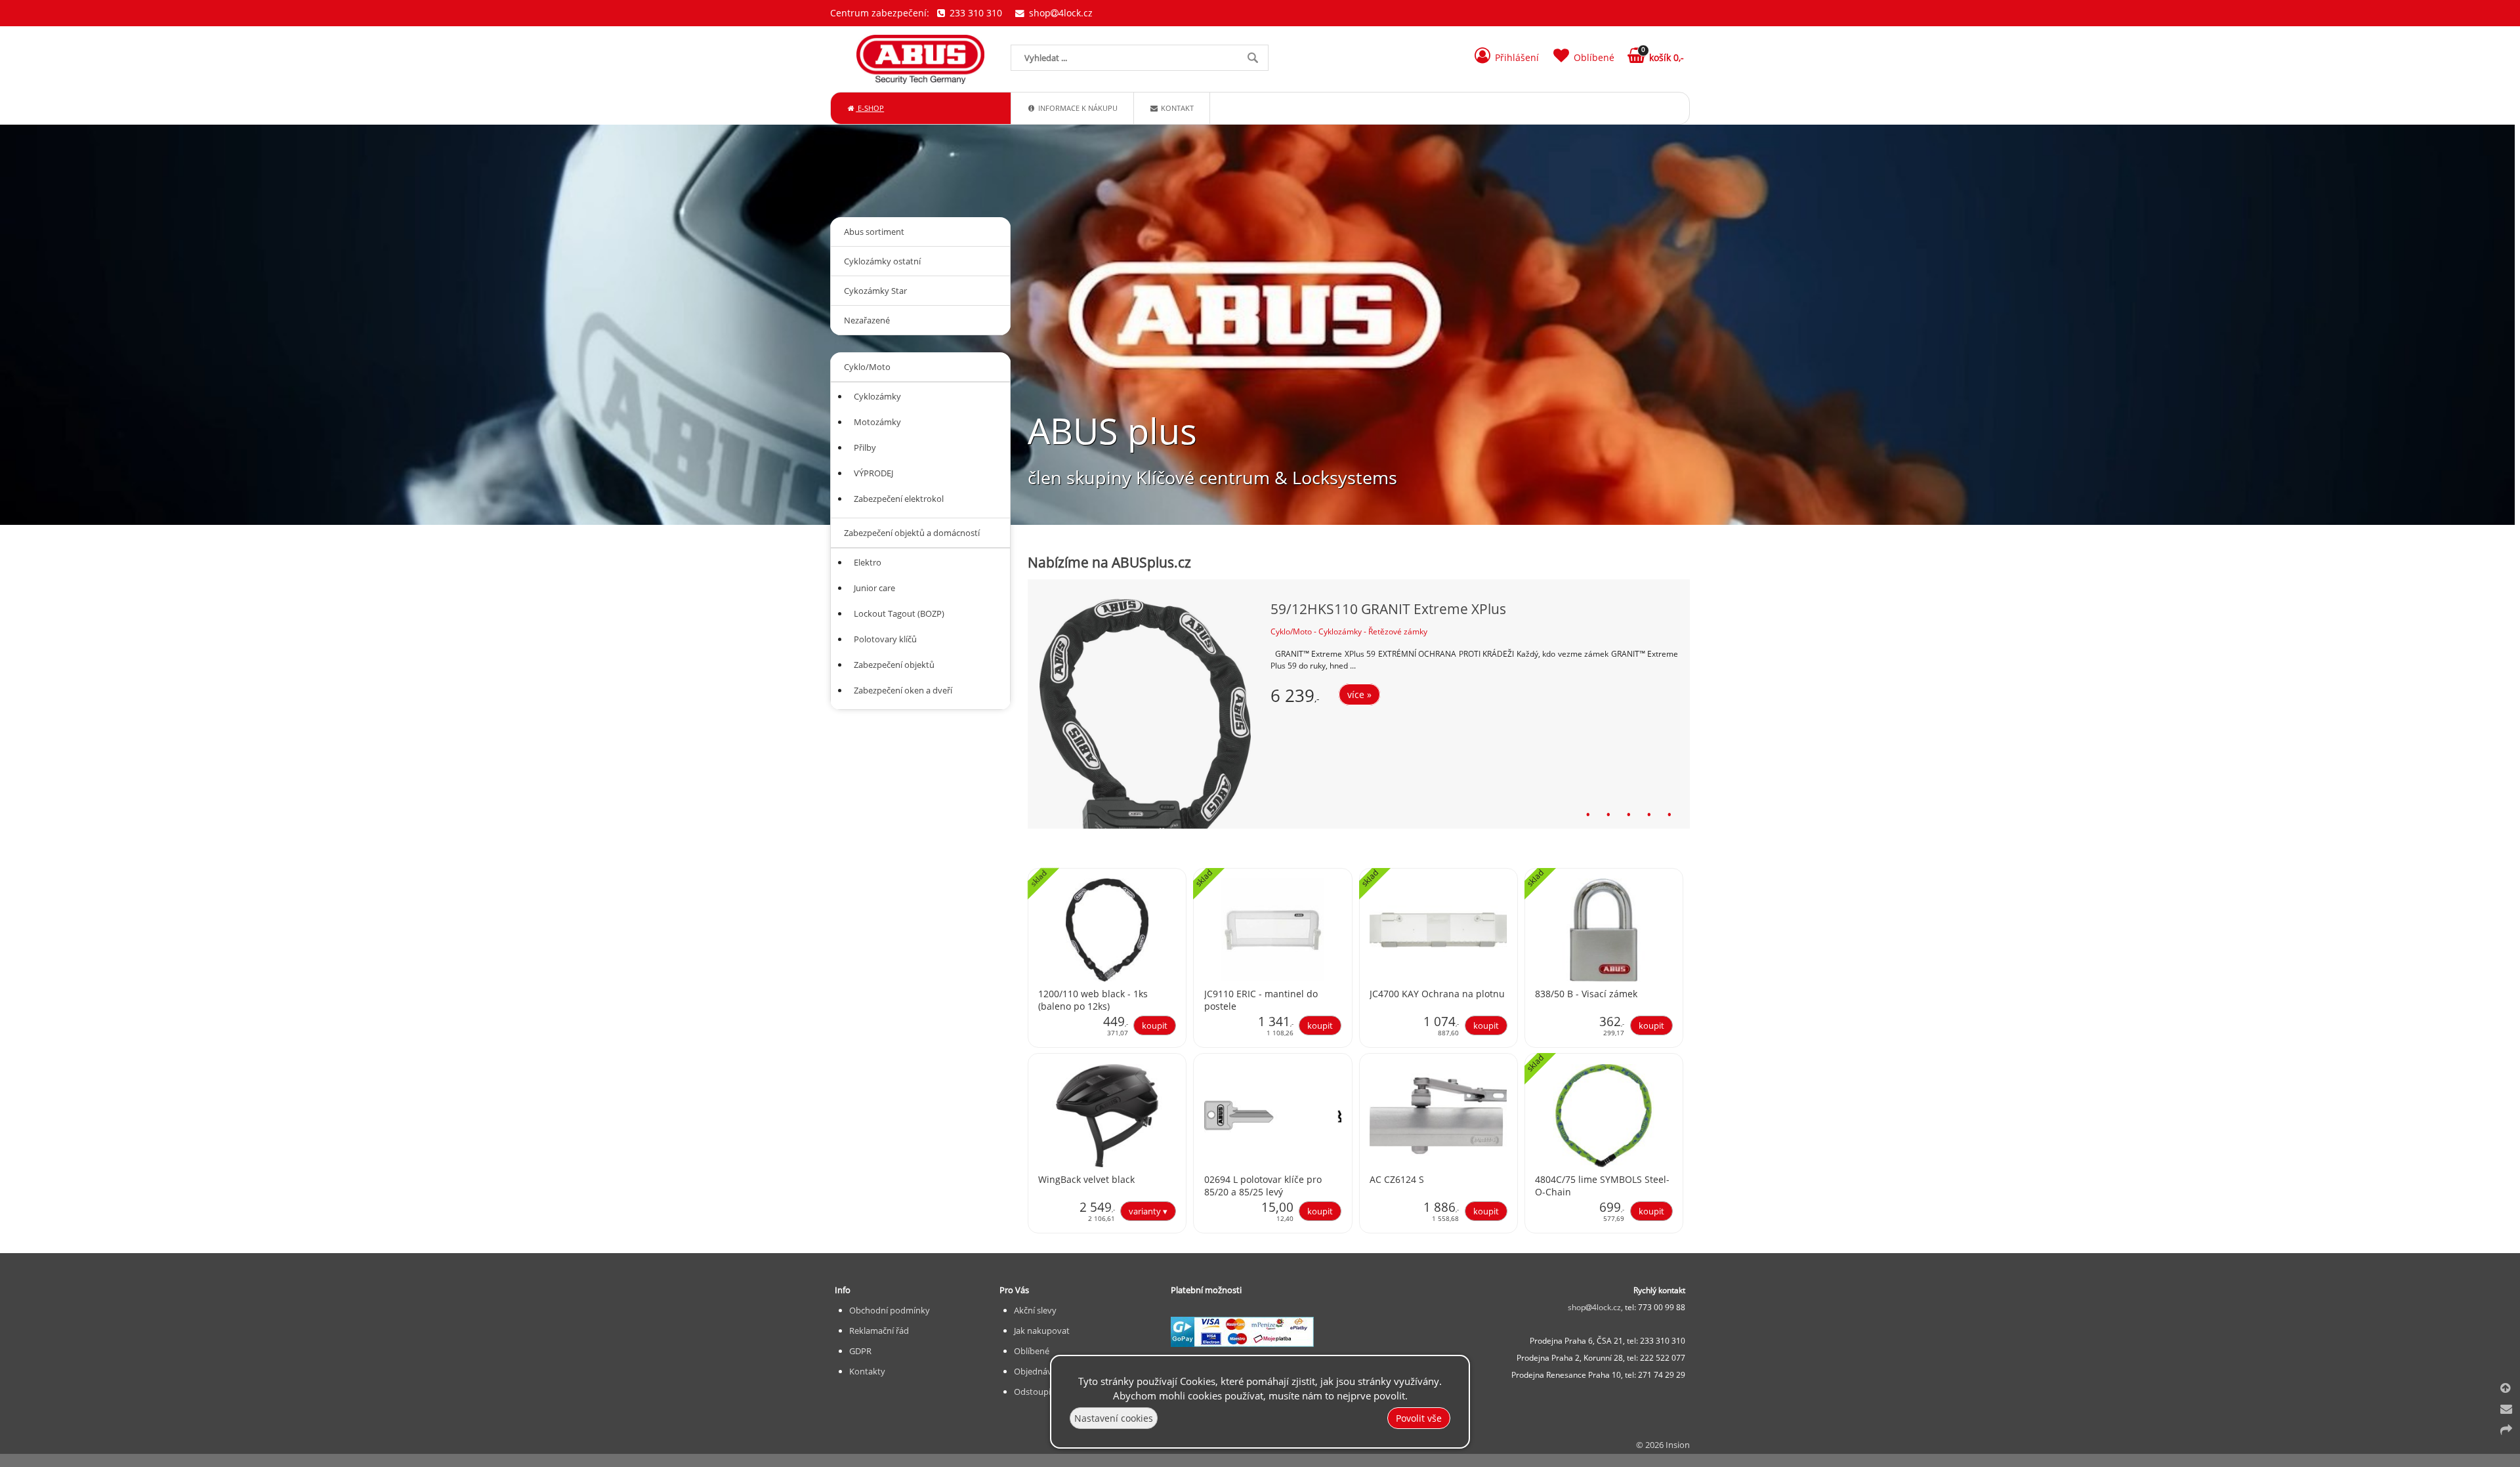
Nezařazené (867, 320)
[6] (1684, 814)
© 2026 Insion (1663, 1445)
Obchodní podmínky (890, 1310)
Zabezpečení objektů (894, 665)
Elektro (868, 562)
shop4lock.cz (1060, 13)
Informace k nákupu (1077, 108)
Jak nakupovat (1042, 1331)
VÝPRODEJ (873, 473)
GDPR (860, 1351)
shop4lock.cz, (1596, 1307)
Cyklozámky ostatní (882, 261)
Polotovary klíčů (885, 639)
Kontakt (1176, 108)
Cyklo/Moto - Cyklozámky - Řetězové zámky (1349, 631)
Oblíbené (1032, 1351)
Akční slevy (1035, 1310)
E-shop (870, 108)
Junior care (874, 588)
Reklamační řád (879, 1331)
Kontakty (867, 1371)
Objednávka (1038, 1371)
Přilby (865, 447)
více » (1359, 694)
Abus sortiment (874, 232)
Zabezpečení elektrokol (899, 499)
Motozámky (877, 422)
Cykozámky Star (875, 291)
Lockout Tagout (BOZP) (899, 613)
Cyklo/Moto (867, 367)
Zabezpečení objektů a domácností (912, 533)
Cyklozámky (877, 396)
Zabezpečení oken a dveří (903, 690)
